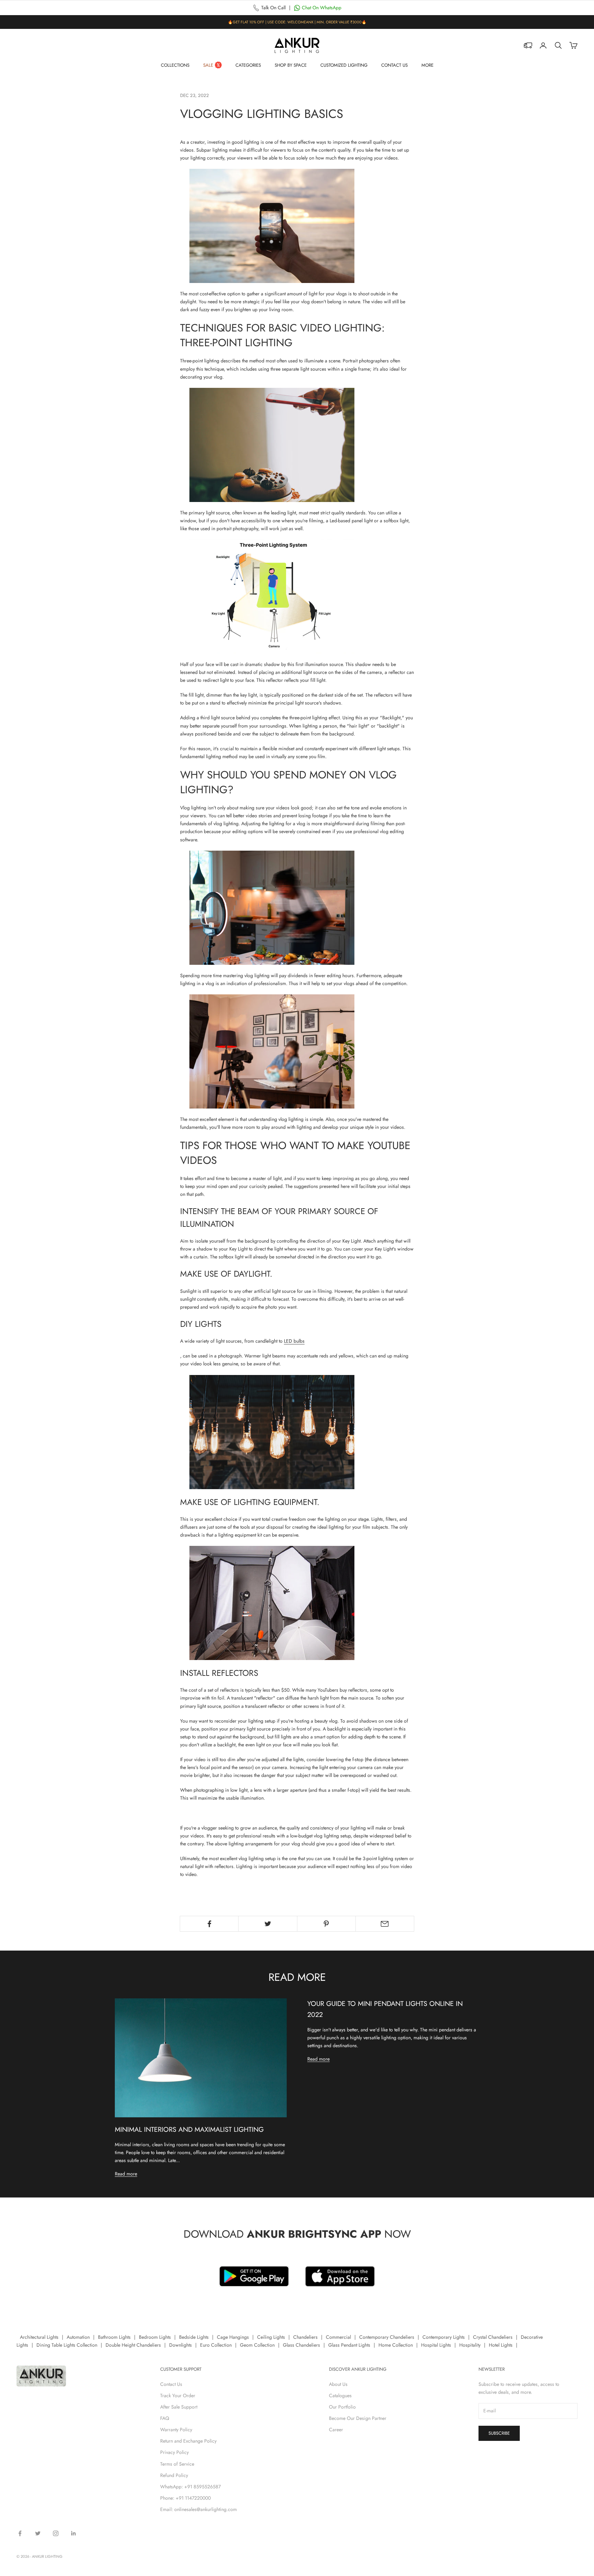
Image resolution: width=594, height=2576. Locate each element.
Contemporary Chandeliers (387, 2337)
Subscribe (499, 2433)
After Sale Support (179, 2407)
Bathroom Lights (114, 2337)
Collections (175, 65)
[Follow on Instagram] (56, 2533)
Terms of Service (177, 2464)
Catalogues (340, 2395)
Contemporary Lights (444, 2337)
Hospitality (470, 2345)
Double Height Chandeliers (133, 2345)
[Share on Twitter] (268, 1924)
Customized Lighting (344, 65)
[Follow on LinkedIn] (74, 2533)
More (427, 65)
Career (336, 2430)
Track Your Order (178, 2395)
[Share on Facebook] (209, 1924)
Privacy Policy (174, 2452)
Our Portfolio (342, 2407)
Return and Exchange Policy (188, 2441)
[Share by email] (385, 1924)
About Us (338, 2384)
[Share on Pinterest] (326, 1924)
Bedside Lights (194, 2337)
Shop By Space (291, 65)
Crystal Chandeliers (493, 2337)
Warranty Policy (176, 2430)
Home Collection (396, 2345)
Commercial (338, 2337)
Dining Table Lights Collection (67, 2345)
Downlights (180, 2345)
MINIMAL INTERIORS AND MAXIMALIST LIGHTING (189, 2129)
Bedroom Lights (155, 2337)
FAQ (165, 2418)
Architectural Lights (39, 2337)
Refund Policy (174, 2475)
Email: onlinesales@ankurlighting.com (199, 2509)
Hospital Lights (436, 2345)
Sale (208, 65)
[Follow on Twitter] (38, 2533)
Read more (126, 2174)
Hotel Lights (501, 2345)
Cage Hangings (233, 2337)
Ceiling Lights (271, 2337)
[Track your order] (528, 45)
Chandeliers (305, 2337)
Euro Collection (216, 2345)
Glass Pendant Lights (349, 2345)
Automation (78, 2337)
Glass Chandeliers (301, 2345)
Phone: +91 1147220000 (185, 2498)
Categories (248, 65)
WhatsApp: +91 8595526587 (190, 2487)
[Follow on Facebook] (20, 2533)
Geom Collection (257, 2345)
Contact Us (394, 65)
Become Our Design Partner (358, 2418)
